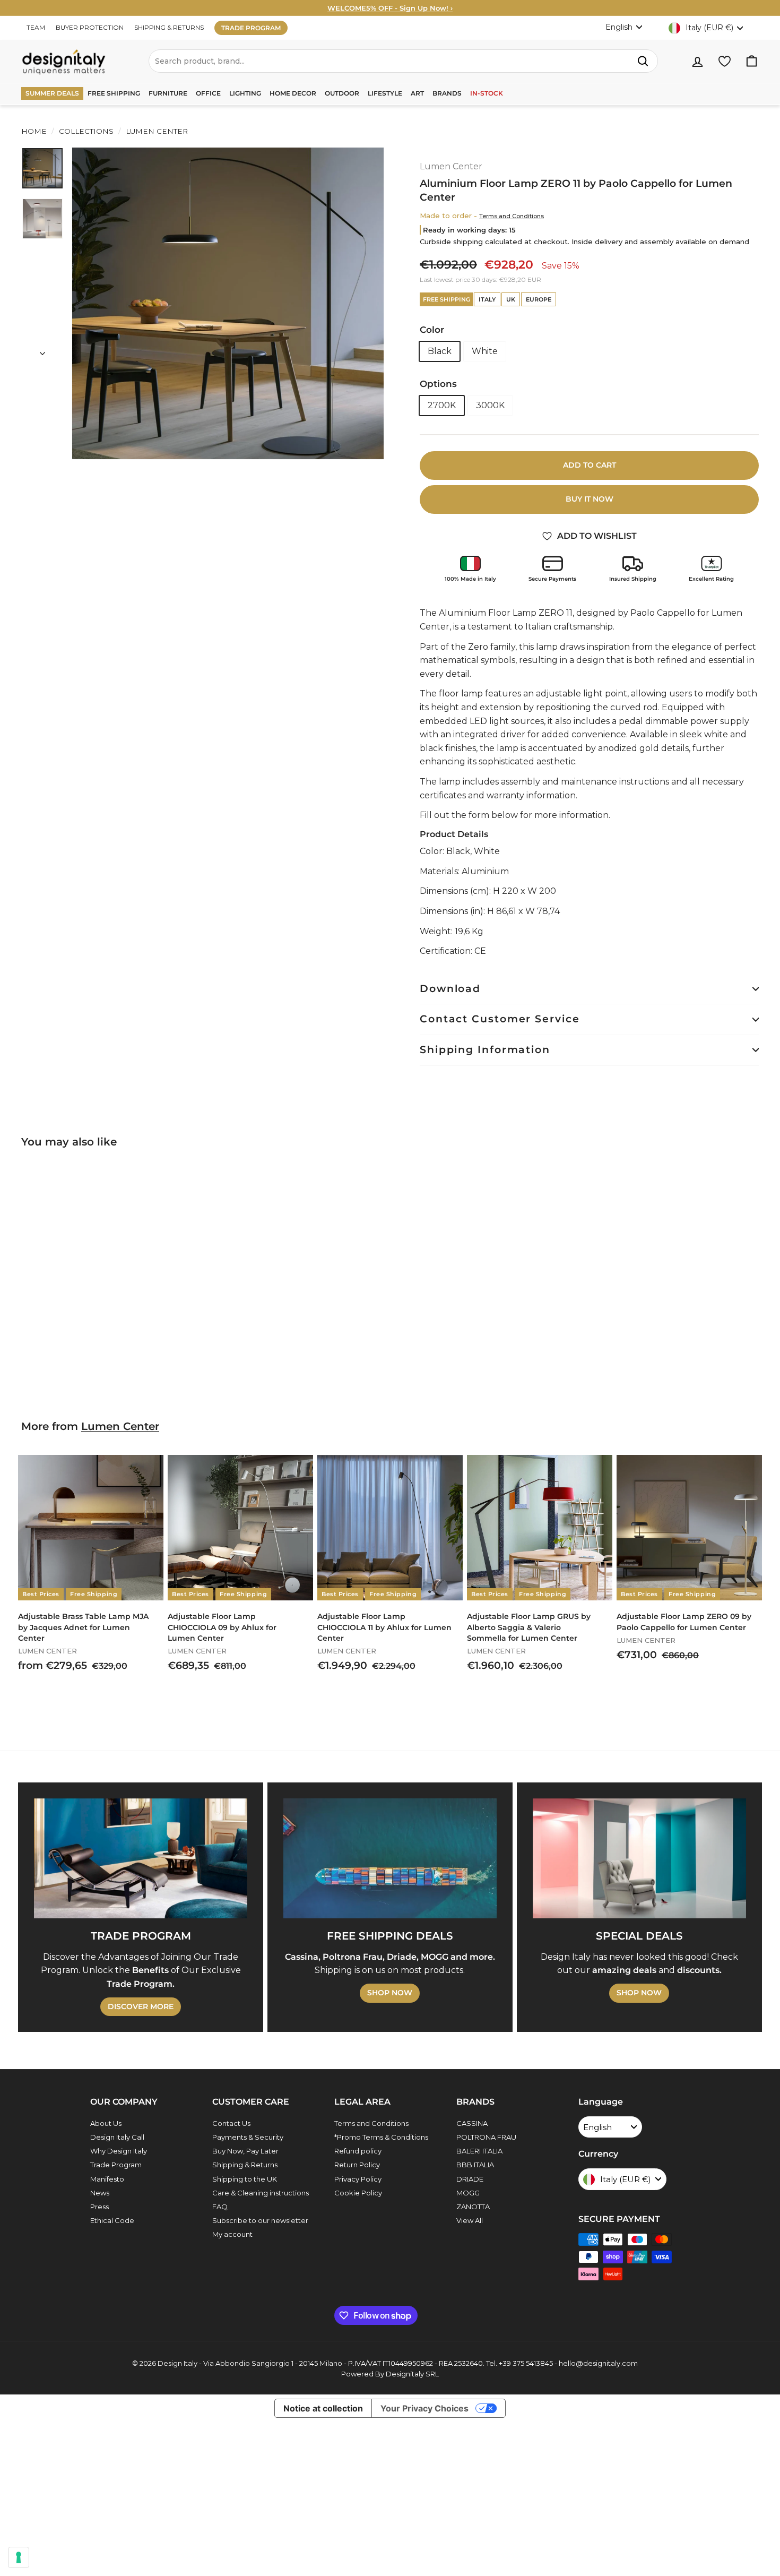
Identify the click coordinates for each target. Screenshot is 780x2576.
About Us (106, 2123)
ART (417, 93)
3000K (490, 405)
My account (232, 2234)
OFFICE (208, 93)
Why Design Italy (119, 2151)
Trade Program (116, 2165)
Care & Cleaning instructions (261, 2193)
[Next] (42, 350)
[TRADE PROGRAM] (141, 1858)
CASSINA (472, 2123)
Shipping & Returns (245, 2165)
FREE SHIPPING (114, 93)
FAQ (220, 2207)
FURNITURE (168, 93)
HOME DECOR (293, 93)
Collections (86, 131)
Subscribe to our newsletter (260, 2220)
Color (432, 330)
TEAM (36, 27)
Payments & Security (248, 2137)
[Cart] (752, 61)
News (100, 2193)
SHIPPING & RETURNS (169, 27)
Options (438, 384)
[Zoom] (228, 303)
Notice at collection (323, 2408)
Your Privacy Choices (424, 2408)
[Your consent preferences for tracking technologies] (19, 2557)
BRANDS (447, 93)
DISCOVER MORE (141, 2006)
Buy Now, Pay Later (245, 2151)
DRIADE (470, 2179)
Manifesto (107, 2179)
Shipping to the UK (245, 2179)
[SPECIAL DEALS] (639, 1858)
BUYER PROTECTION (90, 27)
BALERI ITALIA (479, 2151)
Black (440, 351)
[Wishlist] (725, 61)
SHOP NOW (390, 1993)
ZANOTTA (473, 2207)
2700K (442, 405)
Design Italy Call (117, 2137)
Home (34, 131)
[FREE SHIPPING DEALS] (390, 1858)
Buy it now (590, 499)
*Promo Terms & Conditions (381, 2137)
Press (99, 2207)
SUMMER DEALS (52, 93)
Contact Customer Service (500, 1019)
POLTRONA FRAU (486, 2137)
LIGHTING (245, 93)
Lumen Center (156, 131)
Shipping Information (485, 1050)
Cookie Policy (358, 2193)
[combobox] (403, 61)
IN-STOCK (487, 93)
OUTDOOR (342, 93)
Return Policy (357, 2165)
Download (450, 989)
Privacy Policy (358, 2179)
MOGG (468, 2193)
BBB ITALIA (475, 2165)
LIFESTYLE (385, 93)
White (485, 351)
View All (470, 2220)
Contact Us (231, 2123)
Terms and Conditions (512, 216)
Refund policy (358, 2151)
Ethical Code (112, 2220)
